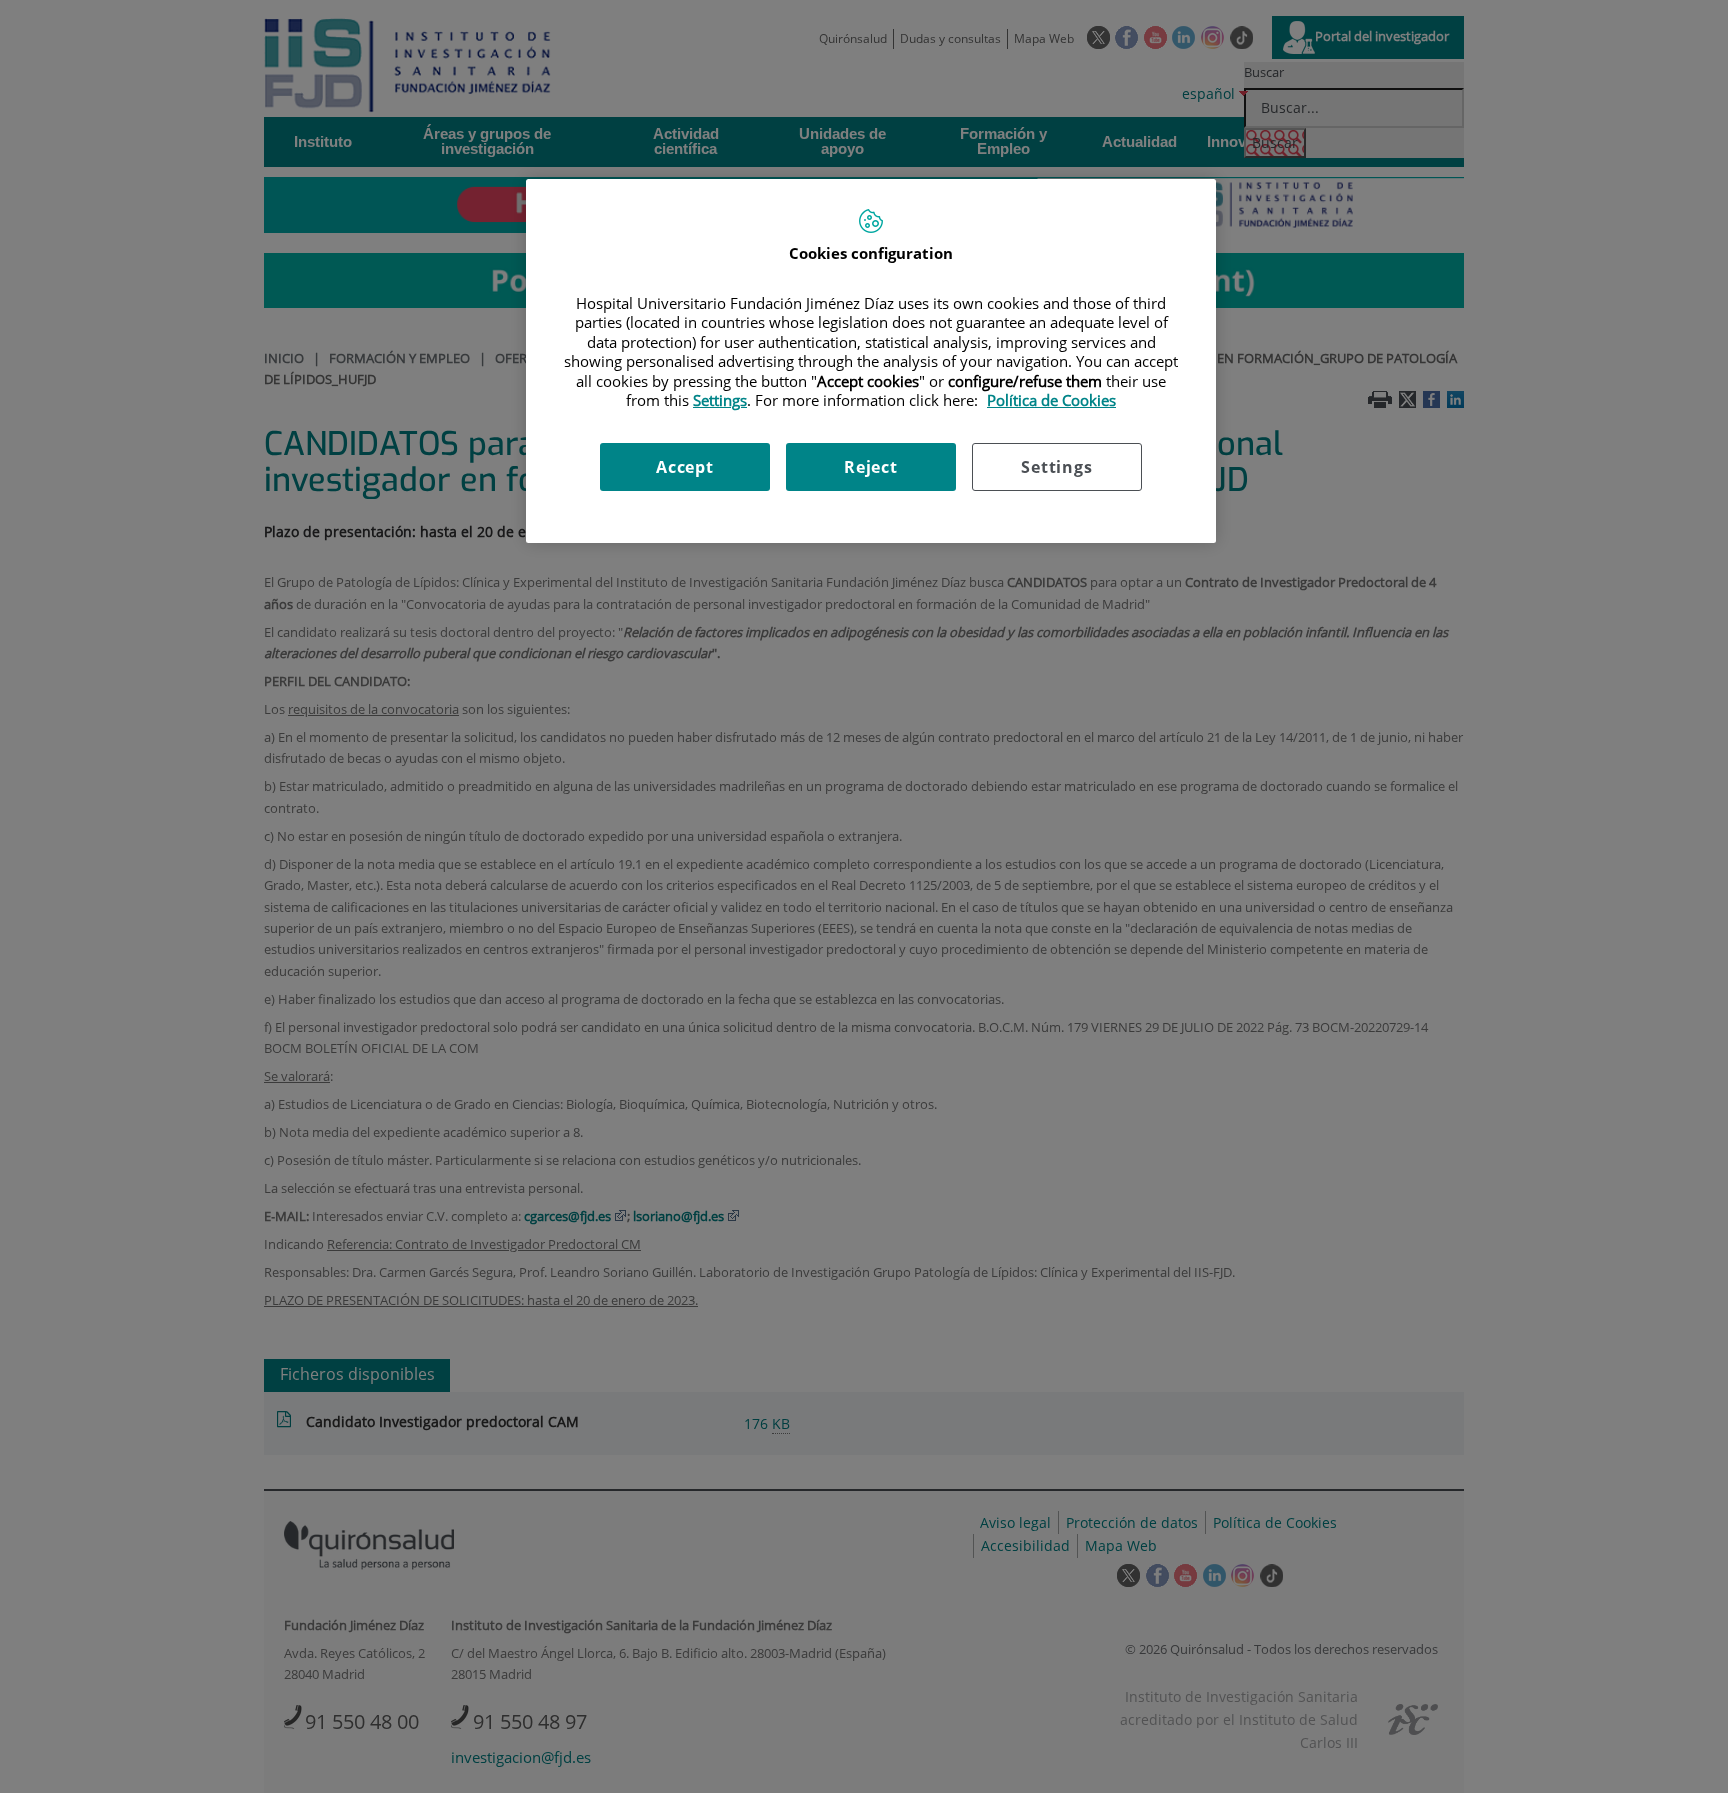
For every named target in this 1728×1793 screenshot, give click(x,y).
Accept (685, 467)
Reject (871, 467)
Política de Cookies (1051, 400)
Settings (1056, 467)
